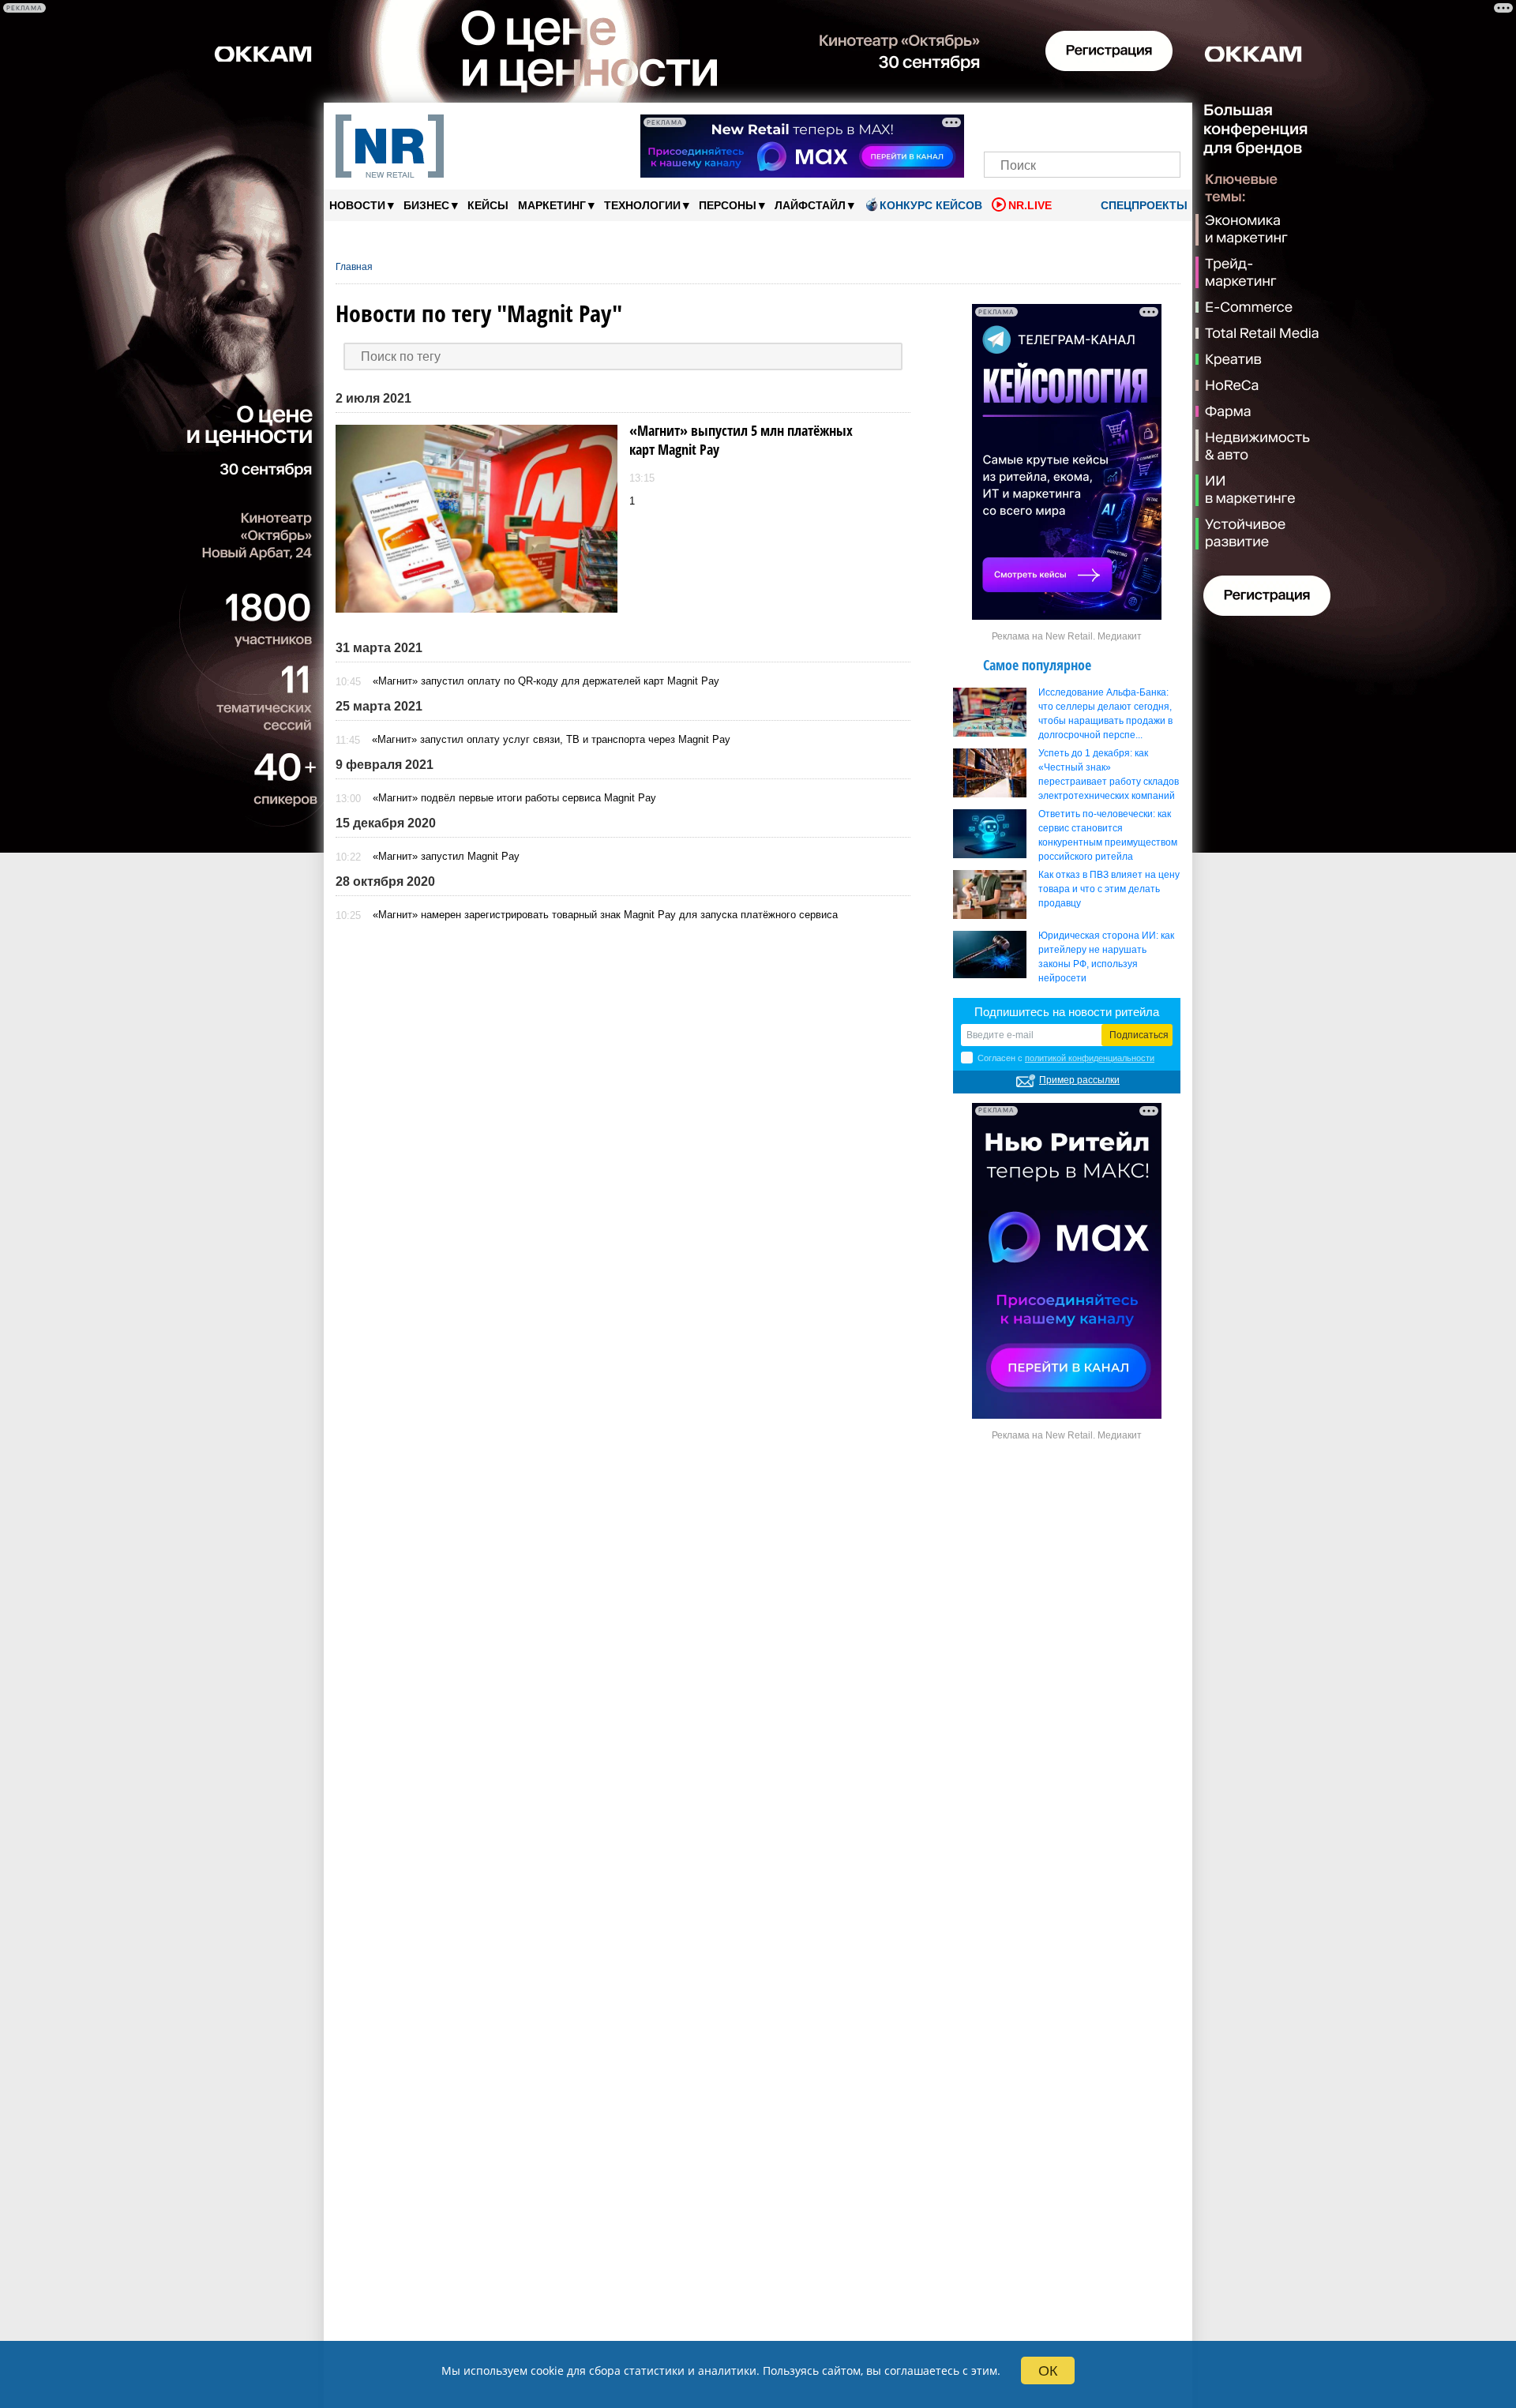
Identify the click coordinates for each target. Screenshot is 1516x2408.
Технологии (647, 205)
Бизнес (431, 205)
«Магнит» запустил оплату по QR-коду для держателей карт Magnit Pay (546, 681)
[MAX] (1055, 124)
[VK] (1028, 124)
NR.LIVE (1030, 205)
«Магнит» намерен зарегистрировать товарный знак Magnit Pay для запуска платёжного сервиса (605, 915)
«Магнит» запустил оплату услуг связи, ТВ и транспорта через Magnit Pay (551, 739)
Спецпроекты (1143, 205)
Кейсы (488, 205)
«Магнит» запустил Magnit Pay (446, 856)
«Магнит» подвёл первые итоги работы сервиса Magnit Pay (514, 798)
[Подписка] (1163, 124)
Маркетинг (556, 205)
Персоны (732, 205)
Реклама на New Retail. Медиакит (1067, 636)
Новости (362, 205)
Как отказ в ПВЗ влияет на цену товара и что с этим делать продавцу (1109, 889)
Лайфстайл (814, 205)
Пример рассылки (1079, 1080)
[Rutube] (1137, 124)
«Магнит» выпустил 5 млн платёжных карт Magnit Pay (741, 440)
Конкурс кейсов (931, 205)
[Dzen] (1082, 124)
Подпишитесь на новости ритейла (1067, 1012)
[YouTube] (1109, 124)
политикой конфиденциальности (1090, 1058)
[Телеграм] (1001, 124)
